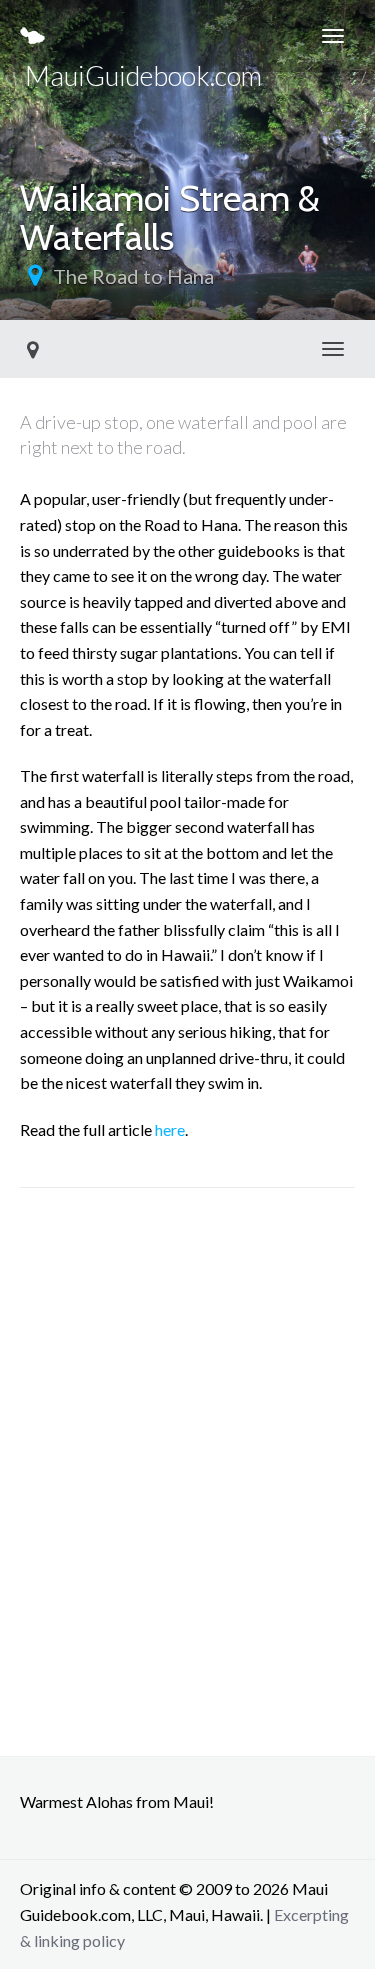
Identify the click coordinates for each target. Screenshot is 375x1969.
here (170, 1129)
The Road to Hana (133, 276)
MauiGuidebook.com (141, 65)
